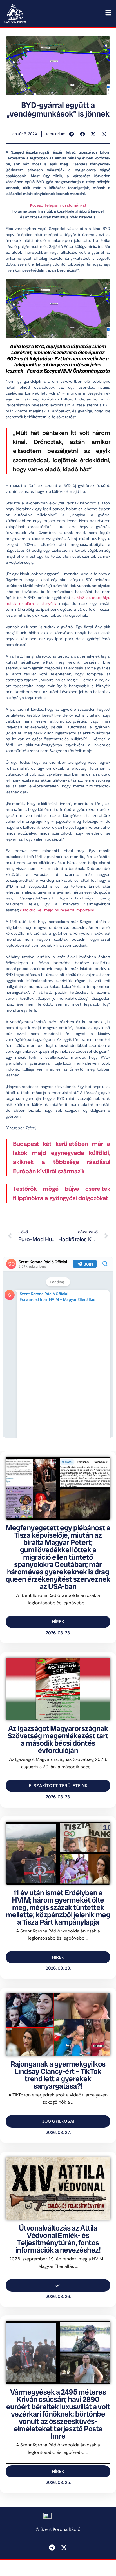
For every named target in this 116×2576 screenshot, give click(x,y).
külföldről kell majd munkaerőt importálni (57, 910)
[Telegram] (52, 2547)
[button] (72, 134)
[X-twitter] (64, 2547)
